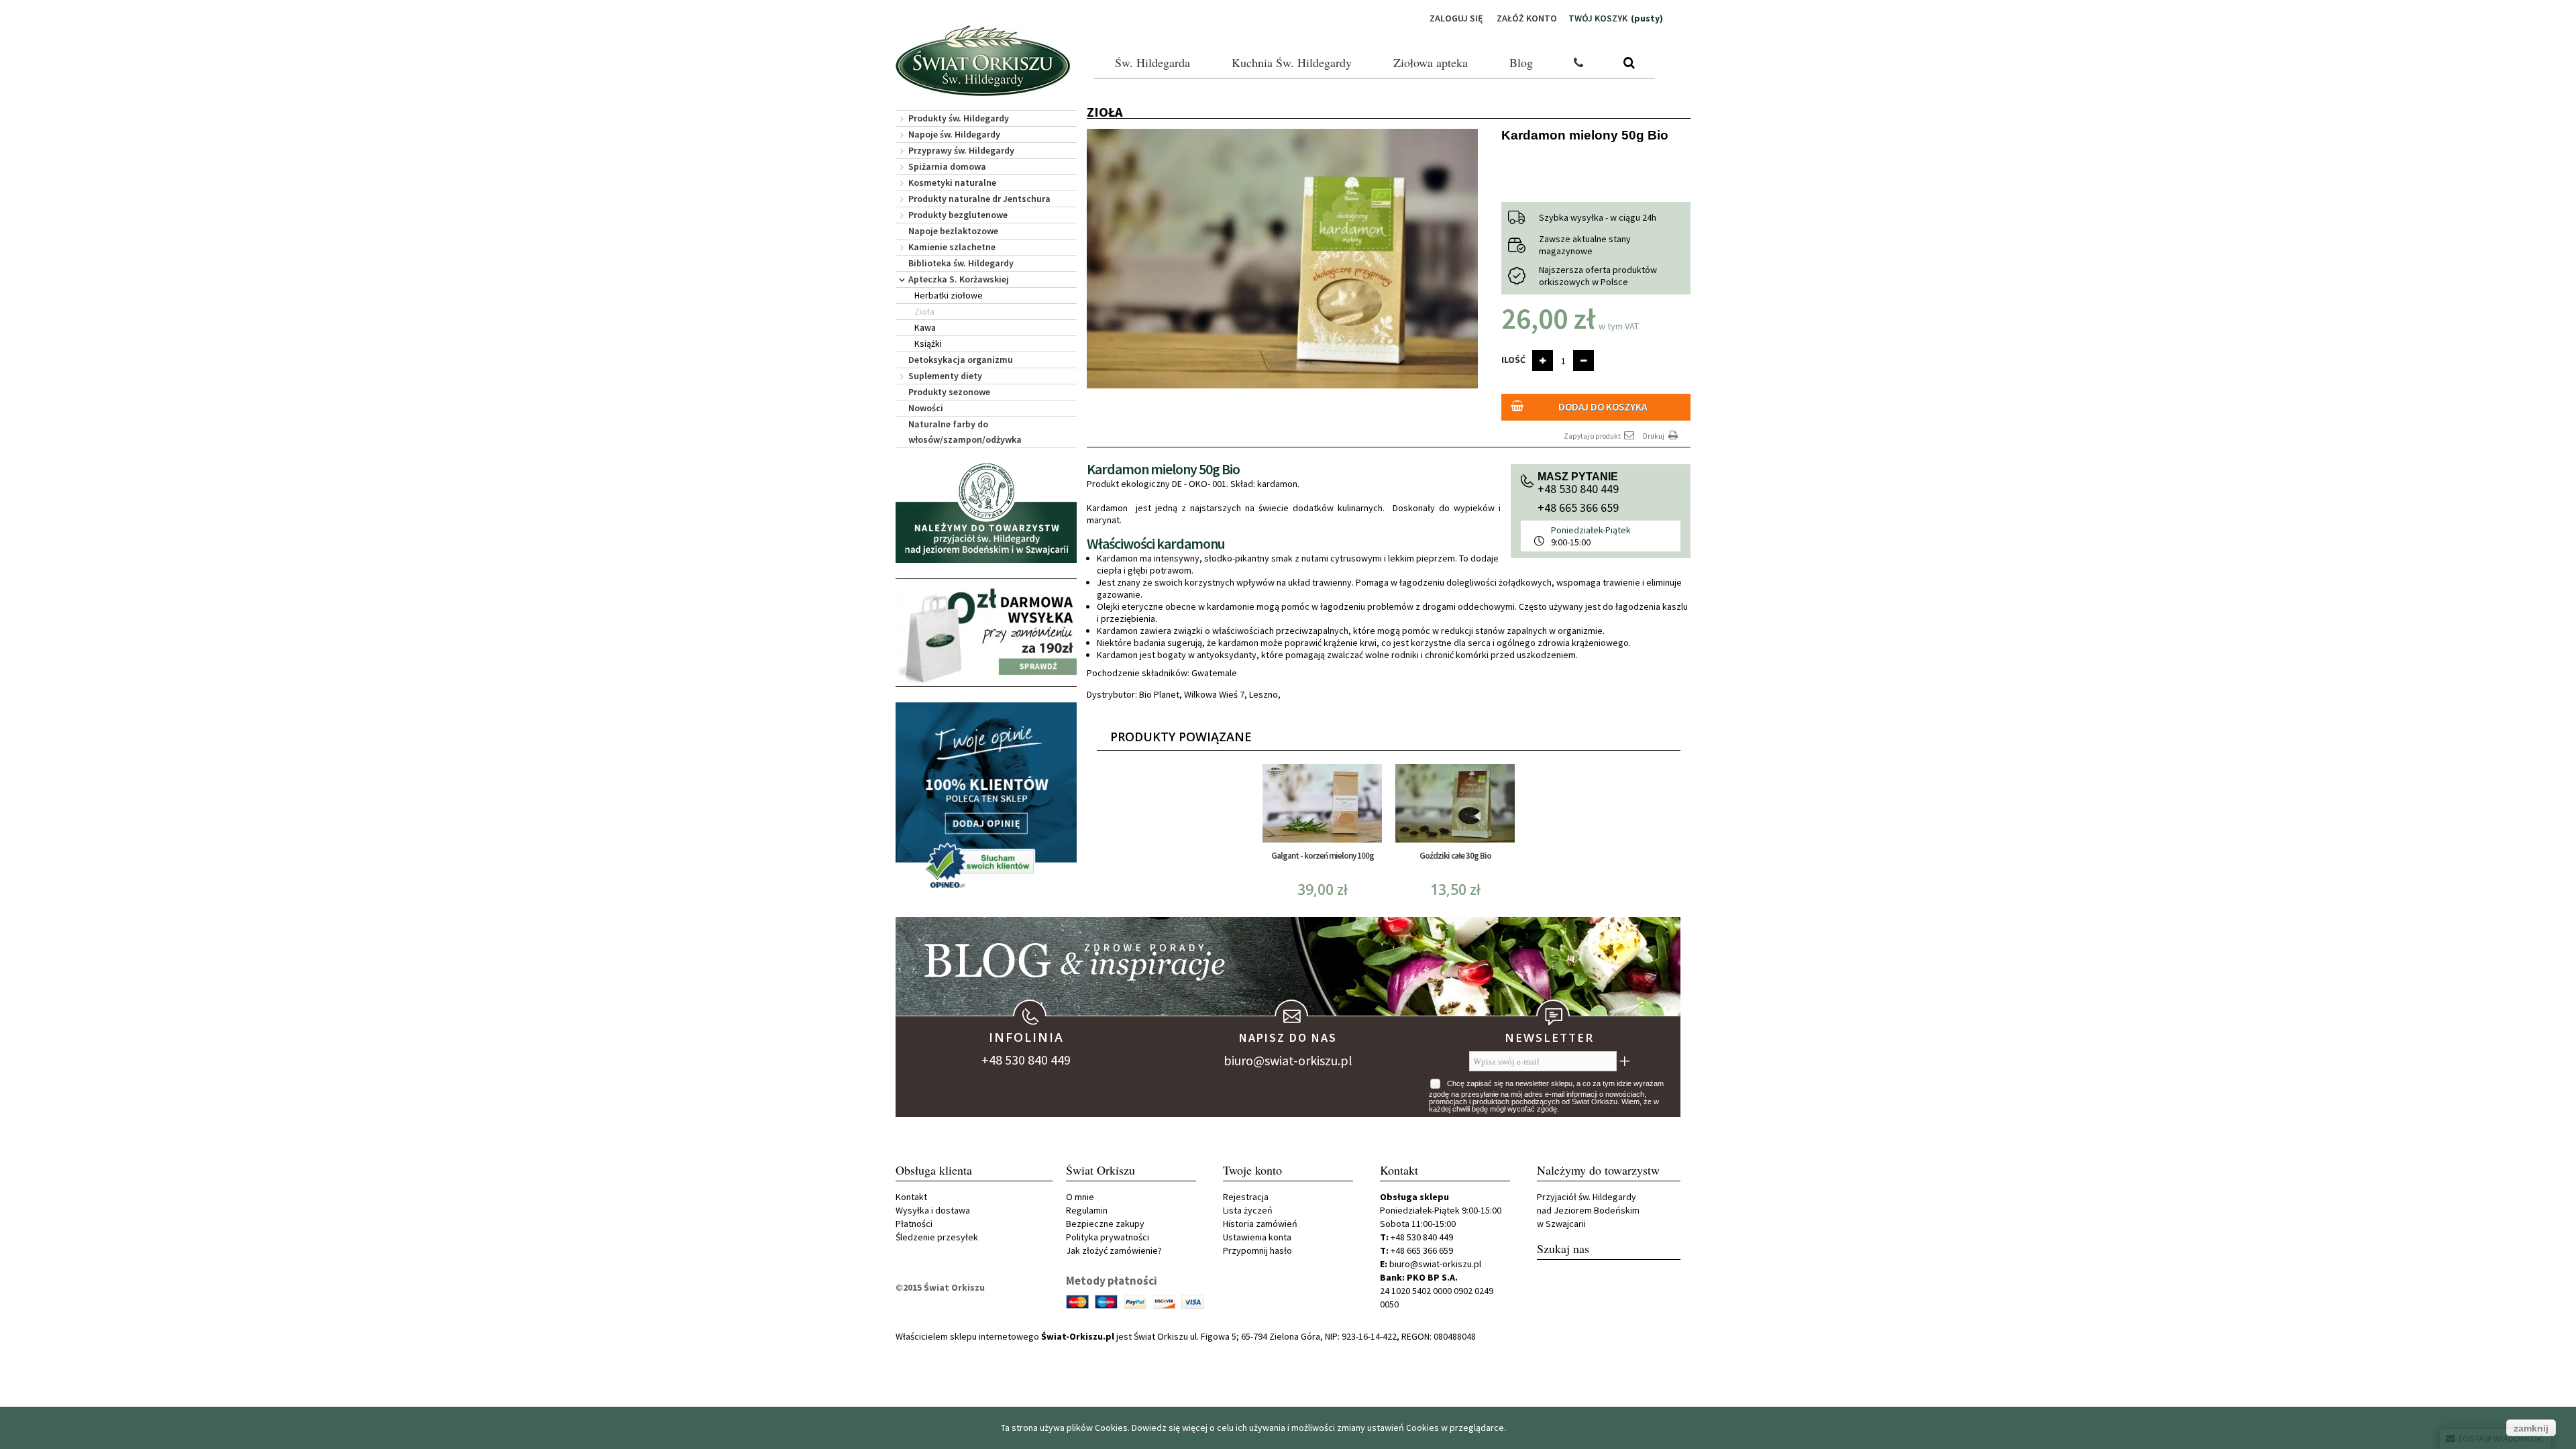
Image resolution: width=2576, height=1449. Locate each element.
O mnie (1080, 1197)
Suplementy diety (945, 376)
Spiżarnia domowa (947, 166)
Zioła (924, 311)
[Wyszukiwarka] (1629, 63)
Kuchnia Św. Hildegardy (1292, 62)
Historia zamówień (1260, 1224)
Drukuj (1654, 436)
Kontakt (911, 1197)
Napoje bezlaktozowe (953, 231)
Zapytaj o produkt (1593, 436)
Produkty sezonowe (949, 392)
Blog (1521, 62)
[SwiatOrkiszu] (983, 61)
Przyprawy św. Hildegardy (961, 150)
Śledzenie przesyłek (937, 1237)
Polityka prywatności (1108, 1237)
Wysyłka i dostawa (933, 1210)
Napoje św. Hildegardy (954, 134)
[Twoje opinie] (986, 799)
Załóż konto (1527, 18)
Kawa (925, 327)
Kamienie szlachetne (952, 247)
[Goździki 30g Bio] (1455, 803)
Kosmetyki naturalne (952, 182)
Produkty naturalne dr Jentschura (979, 199)
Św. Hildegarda (1152, 62)
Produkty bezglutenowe (958, 215)
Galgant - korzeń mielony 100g (1323, 856)
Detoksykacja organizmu (961, 360)
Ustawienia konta (1257, 1237)
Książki (928, 343)
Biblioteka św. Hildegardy (961, 263)
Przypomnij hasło (1257, 1250)
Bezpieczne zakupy (1105, 1224)
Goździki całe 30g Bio (1455, 856)
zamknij (2531, 1428)
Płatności (914, 1224)
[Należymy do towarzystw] (986, 512)
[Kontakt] (1578, 63)
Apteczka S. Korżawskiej (959, 279)
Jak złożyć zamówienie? (1114, 1250)
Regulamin (1087, 1210)
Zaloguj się (1456, 18)
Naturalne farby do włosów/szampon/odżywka (965, 432)
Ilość (1513, 360)
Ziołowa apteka (1431, 62)
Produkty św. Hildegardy (959, 118)
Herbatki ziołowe (949, 295)
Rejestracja (1246, 1197)
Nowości (926, 408)
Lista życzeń (1248, 1210)
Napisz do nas (1288, 1037)
